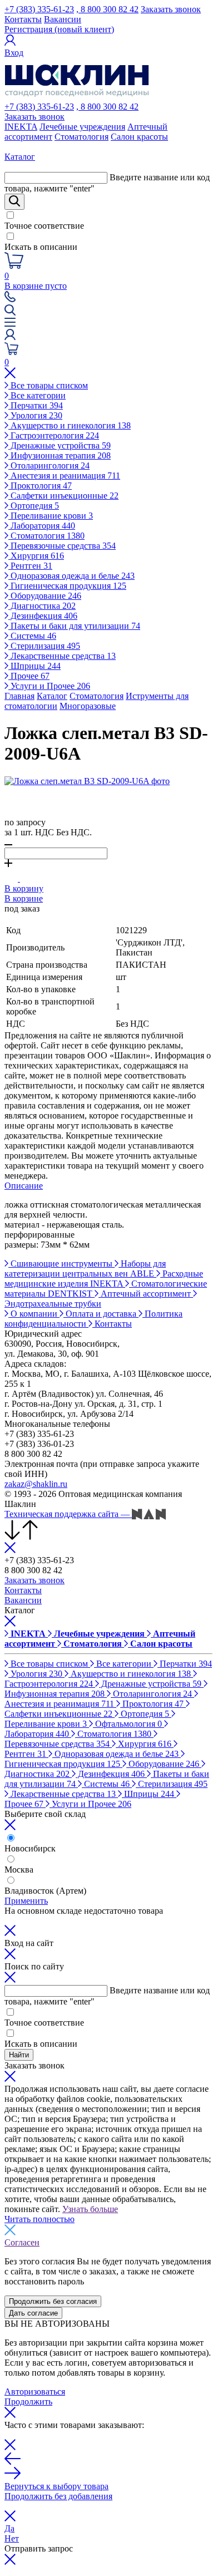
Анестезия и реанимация (64, 476)
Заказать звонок (171, 9)
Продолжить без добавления (58, 2496)
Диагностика (42, 606)
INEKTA (21, 127)
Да (9, 2528)
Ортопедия (34, 506)
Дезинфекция (43, 616)
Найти (19, 2055)
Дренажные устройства (60, 445)
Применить (26, 1901)
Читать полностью (40, 2219)
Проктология (40, 486)
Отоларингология (49, 466)
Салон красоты (139, 137)
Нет (12, 2538)
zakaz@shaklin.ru (36, 1484)
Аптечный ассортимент (146, 1294)
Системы (32, 636)
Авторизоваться (35, 2392)
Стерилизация (44, 646)
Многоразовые (88, 706)
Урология (35, 415)
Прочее (29, 676)
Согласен (22, 2242)
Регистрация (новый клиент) (59, 29)
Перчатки (36, 405)
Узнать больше (90, 2209)
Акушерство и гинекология (70, 425)
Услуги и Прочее (49, 686)
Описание (24, 1186)
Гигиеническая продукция (67, 586)
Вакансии (63, 19)
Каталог (52, 696)
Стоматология (82, 137)
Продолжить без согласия (53, 2301)
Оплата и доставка (101, 1314)
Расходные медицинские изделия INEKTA (104, 1279)
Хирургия (36, 556)
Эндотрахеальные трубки (53, 1304)
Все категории (37, 395)
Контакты (23, 19)
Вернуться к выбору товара (56, 2486)
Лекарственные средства (62, 656)
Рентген (30, 566)
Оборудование (45, 596)
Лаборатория (42, 526)
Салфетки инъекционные (63, 496)
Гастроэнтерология (54, 435)
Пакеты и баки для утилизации (74, 626)
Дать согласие (33, 2313)
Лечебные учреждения (82, 127)
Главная (19, 696)
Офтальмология (127, 1724)
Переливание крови (51, 516)
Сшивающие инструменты (61, 1264)
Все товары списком (48, 385)
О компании (34, 1314)
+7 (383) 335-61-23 (39, 9)
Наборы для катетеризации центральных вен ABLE (85, 1269)
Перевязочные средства (62, 546)
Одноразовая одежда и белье (71, 576)
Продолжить (28, 2402)
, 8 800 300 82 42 (107, 9)
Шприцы (34, 666)
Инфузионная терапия (60, 455)
